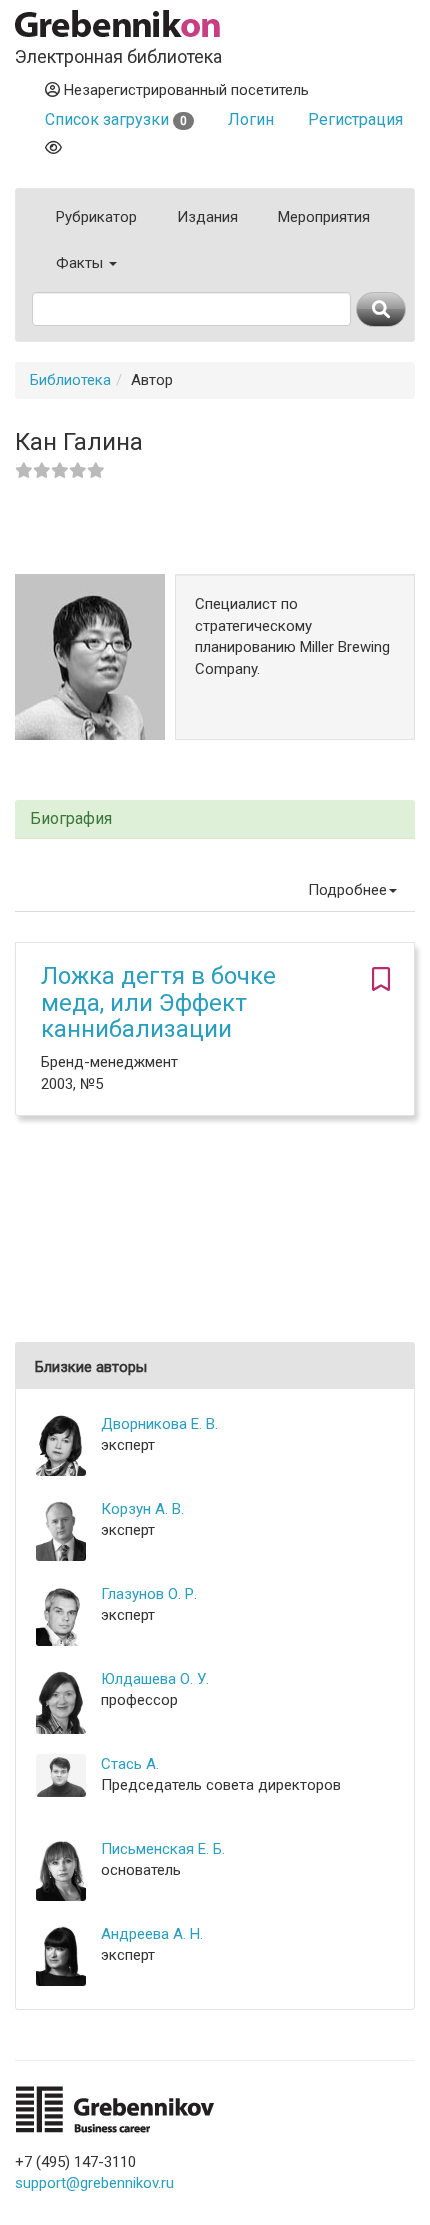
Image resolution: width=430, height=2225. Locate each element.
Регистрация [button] (355, 119)
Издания (207, 217)
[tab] (215, 819)
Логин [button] (251, 119)
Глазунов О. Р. (149, 1594)
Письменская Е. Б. (163, 1849)
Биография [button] (71, 819)
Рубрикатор (96, 217)
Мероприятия (324, 217)
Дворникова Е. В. (159, 1424)
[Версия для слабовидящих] (53, 147)
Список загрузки (116, 119)
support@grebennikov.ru (94, 2183)
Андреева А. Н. (152, 1934)
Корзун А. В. (142, 1509)
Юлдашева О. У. (155, 1679)
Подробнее (347, 890)
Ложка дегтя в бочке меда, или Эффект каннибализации (158, 1002)
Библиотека (70, 380)
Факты (81, 263)
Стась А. (130, 1764)
